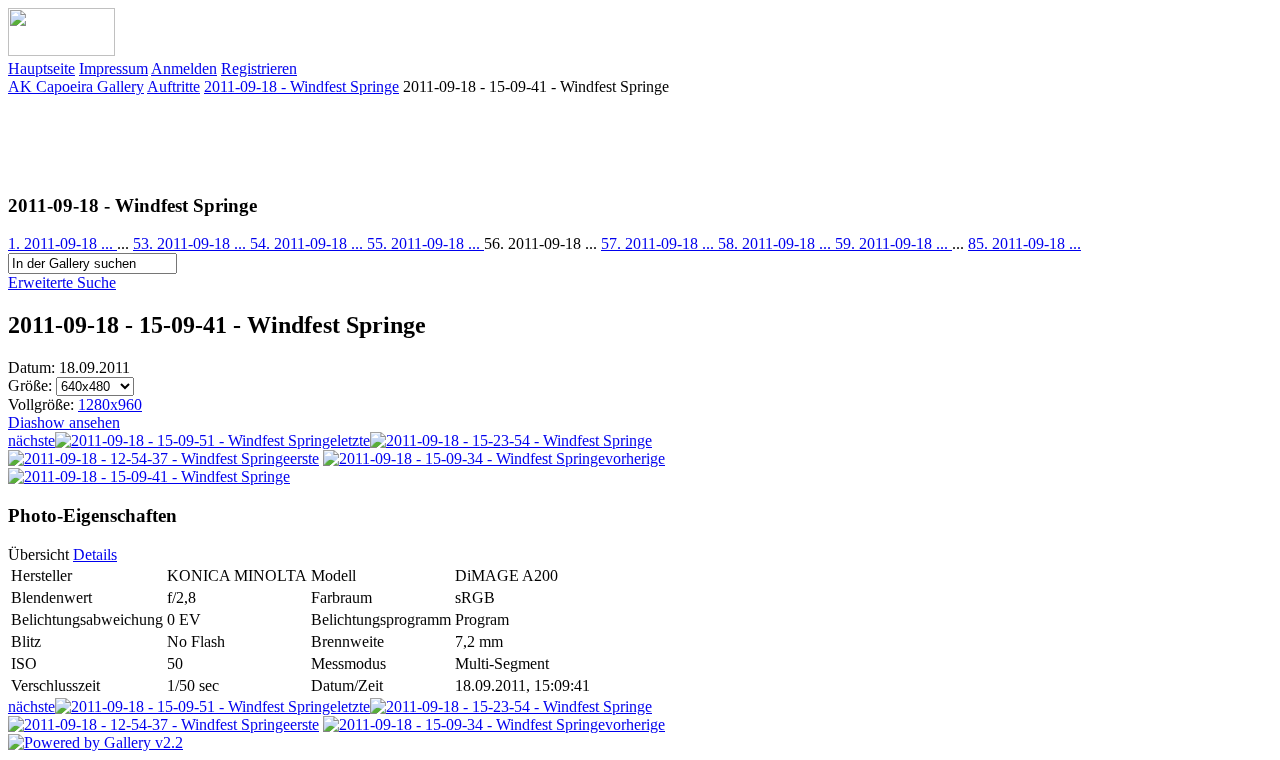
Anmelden (184, 68)
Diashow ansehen (64, 422)
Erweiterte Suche (62, 282)
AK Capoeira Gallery (76, 86)
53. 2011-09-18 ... (191, 243)
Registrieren (259, 68)
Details (95, 554)
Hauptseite (41, 68)
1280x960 (110, 404)
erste (304, 458)
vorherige (635, 458)
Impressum (113, 68)
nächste (31, 440)
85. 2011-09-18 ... (1024, 243)
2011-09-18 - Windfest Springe (301, 86)
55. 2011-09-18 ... (425, 243)
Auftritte (173, 86)
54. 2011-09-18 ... (308, 243)
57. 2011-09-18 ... (659, 243)
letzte (353, 440)
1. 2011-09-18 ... (62, 243)
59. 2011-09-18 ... (893, 243)
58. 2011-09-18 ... (776, 243)
